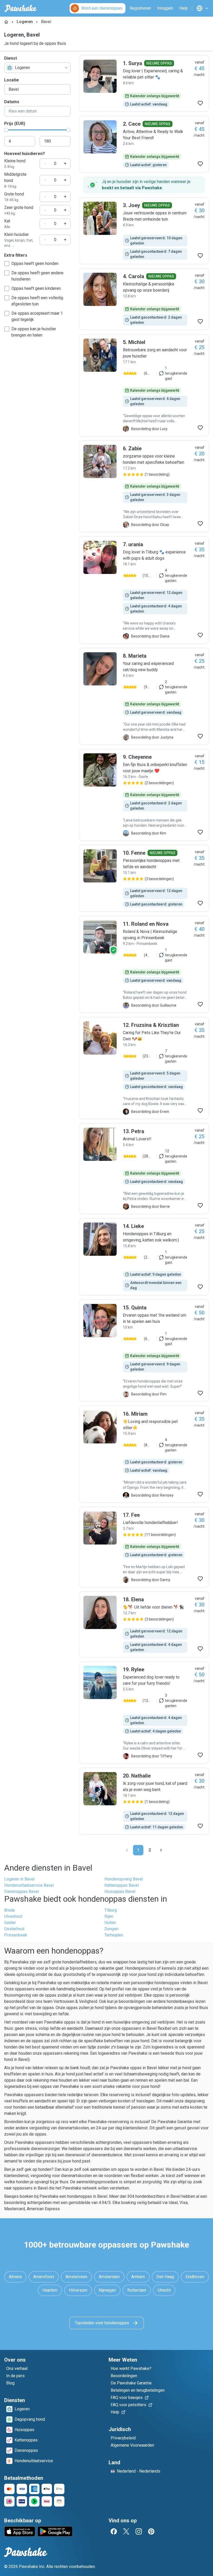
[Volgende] (161, 1850)
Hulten (110, 1923)
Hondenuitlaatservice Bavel (29, 1885)
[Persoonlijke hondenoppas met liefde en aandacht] (144, 878)
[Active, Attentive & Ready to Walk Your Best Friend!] (144, 144)
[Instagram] (139, 2531)
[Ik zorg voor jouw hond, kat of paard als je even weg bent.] (144, 1801)
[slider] (6, 130)
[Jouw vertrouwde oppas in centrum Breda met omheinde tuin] (144, 231)
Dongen (111, 1929)
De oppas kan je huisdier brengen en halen (34, 332)
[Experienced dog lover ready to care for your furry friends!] (144, 1712)
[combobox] (37, 68)
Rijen (109, 1916)
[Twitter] (126, 2531)
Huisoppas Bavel (120, 1891)
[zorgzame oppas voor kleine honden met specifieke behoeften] (144, 486)
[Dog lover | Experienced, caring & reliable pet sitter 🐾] (144, 83)
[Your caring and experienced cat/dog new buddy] (144, 696)
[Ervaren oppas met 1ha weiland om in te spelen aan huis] (144, 1351)
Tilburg (111, 1910)
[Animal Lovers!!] (144, 1169)
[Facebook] (114, 2531)
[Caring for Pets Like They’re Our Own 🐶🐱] (144, 1068)
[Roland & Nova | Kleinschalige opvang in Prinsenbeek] (144, 964)
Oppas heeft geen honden (35, 264)
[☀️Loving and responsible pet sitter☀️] (144, 1454)
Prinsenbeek (16, 1935)
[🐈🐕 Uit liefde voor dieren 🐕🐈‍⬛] (144, 1624)
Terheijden (114, 1935)
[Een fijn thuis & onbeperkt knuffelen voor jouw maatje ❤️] (144, 795)
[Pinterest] (151, 2531)
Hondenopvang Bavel (124, 1879)
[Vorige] (127, 1850)
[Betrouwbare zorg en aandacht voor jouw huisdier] (144, 385)
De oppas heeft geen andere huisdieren (37, 276)
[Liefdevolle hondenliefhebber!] (144, 1547)
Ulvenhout (13, 1916)
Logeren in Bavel (19, 1879)
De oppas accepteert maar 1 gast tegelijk (37, 316)
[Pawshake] (21, 8)
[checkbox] (7, 264)
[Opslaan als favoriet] (200, 103)
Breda (9, 1910)
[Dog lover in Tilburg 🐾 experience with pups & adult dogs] (144, 590)
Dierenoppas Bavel (21, 1891)
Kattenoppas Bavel (122, 1885)
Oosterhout (14, 1929)
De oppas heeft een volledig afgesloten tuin (37, 301)
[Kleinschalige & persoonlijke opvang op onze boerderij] (144, 299)
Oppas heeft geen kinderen (36, 288)
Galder (10, 1923)
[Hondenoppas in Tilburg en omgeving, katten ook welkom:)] (144, 1257)
